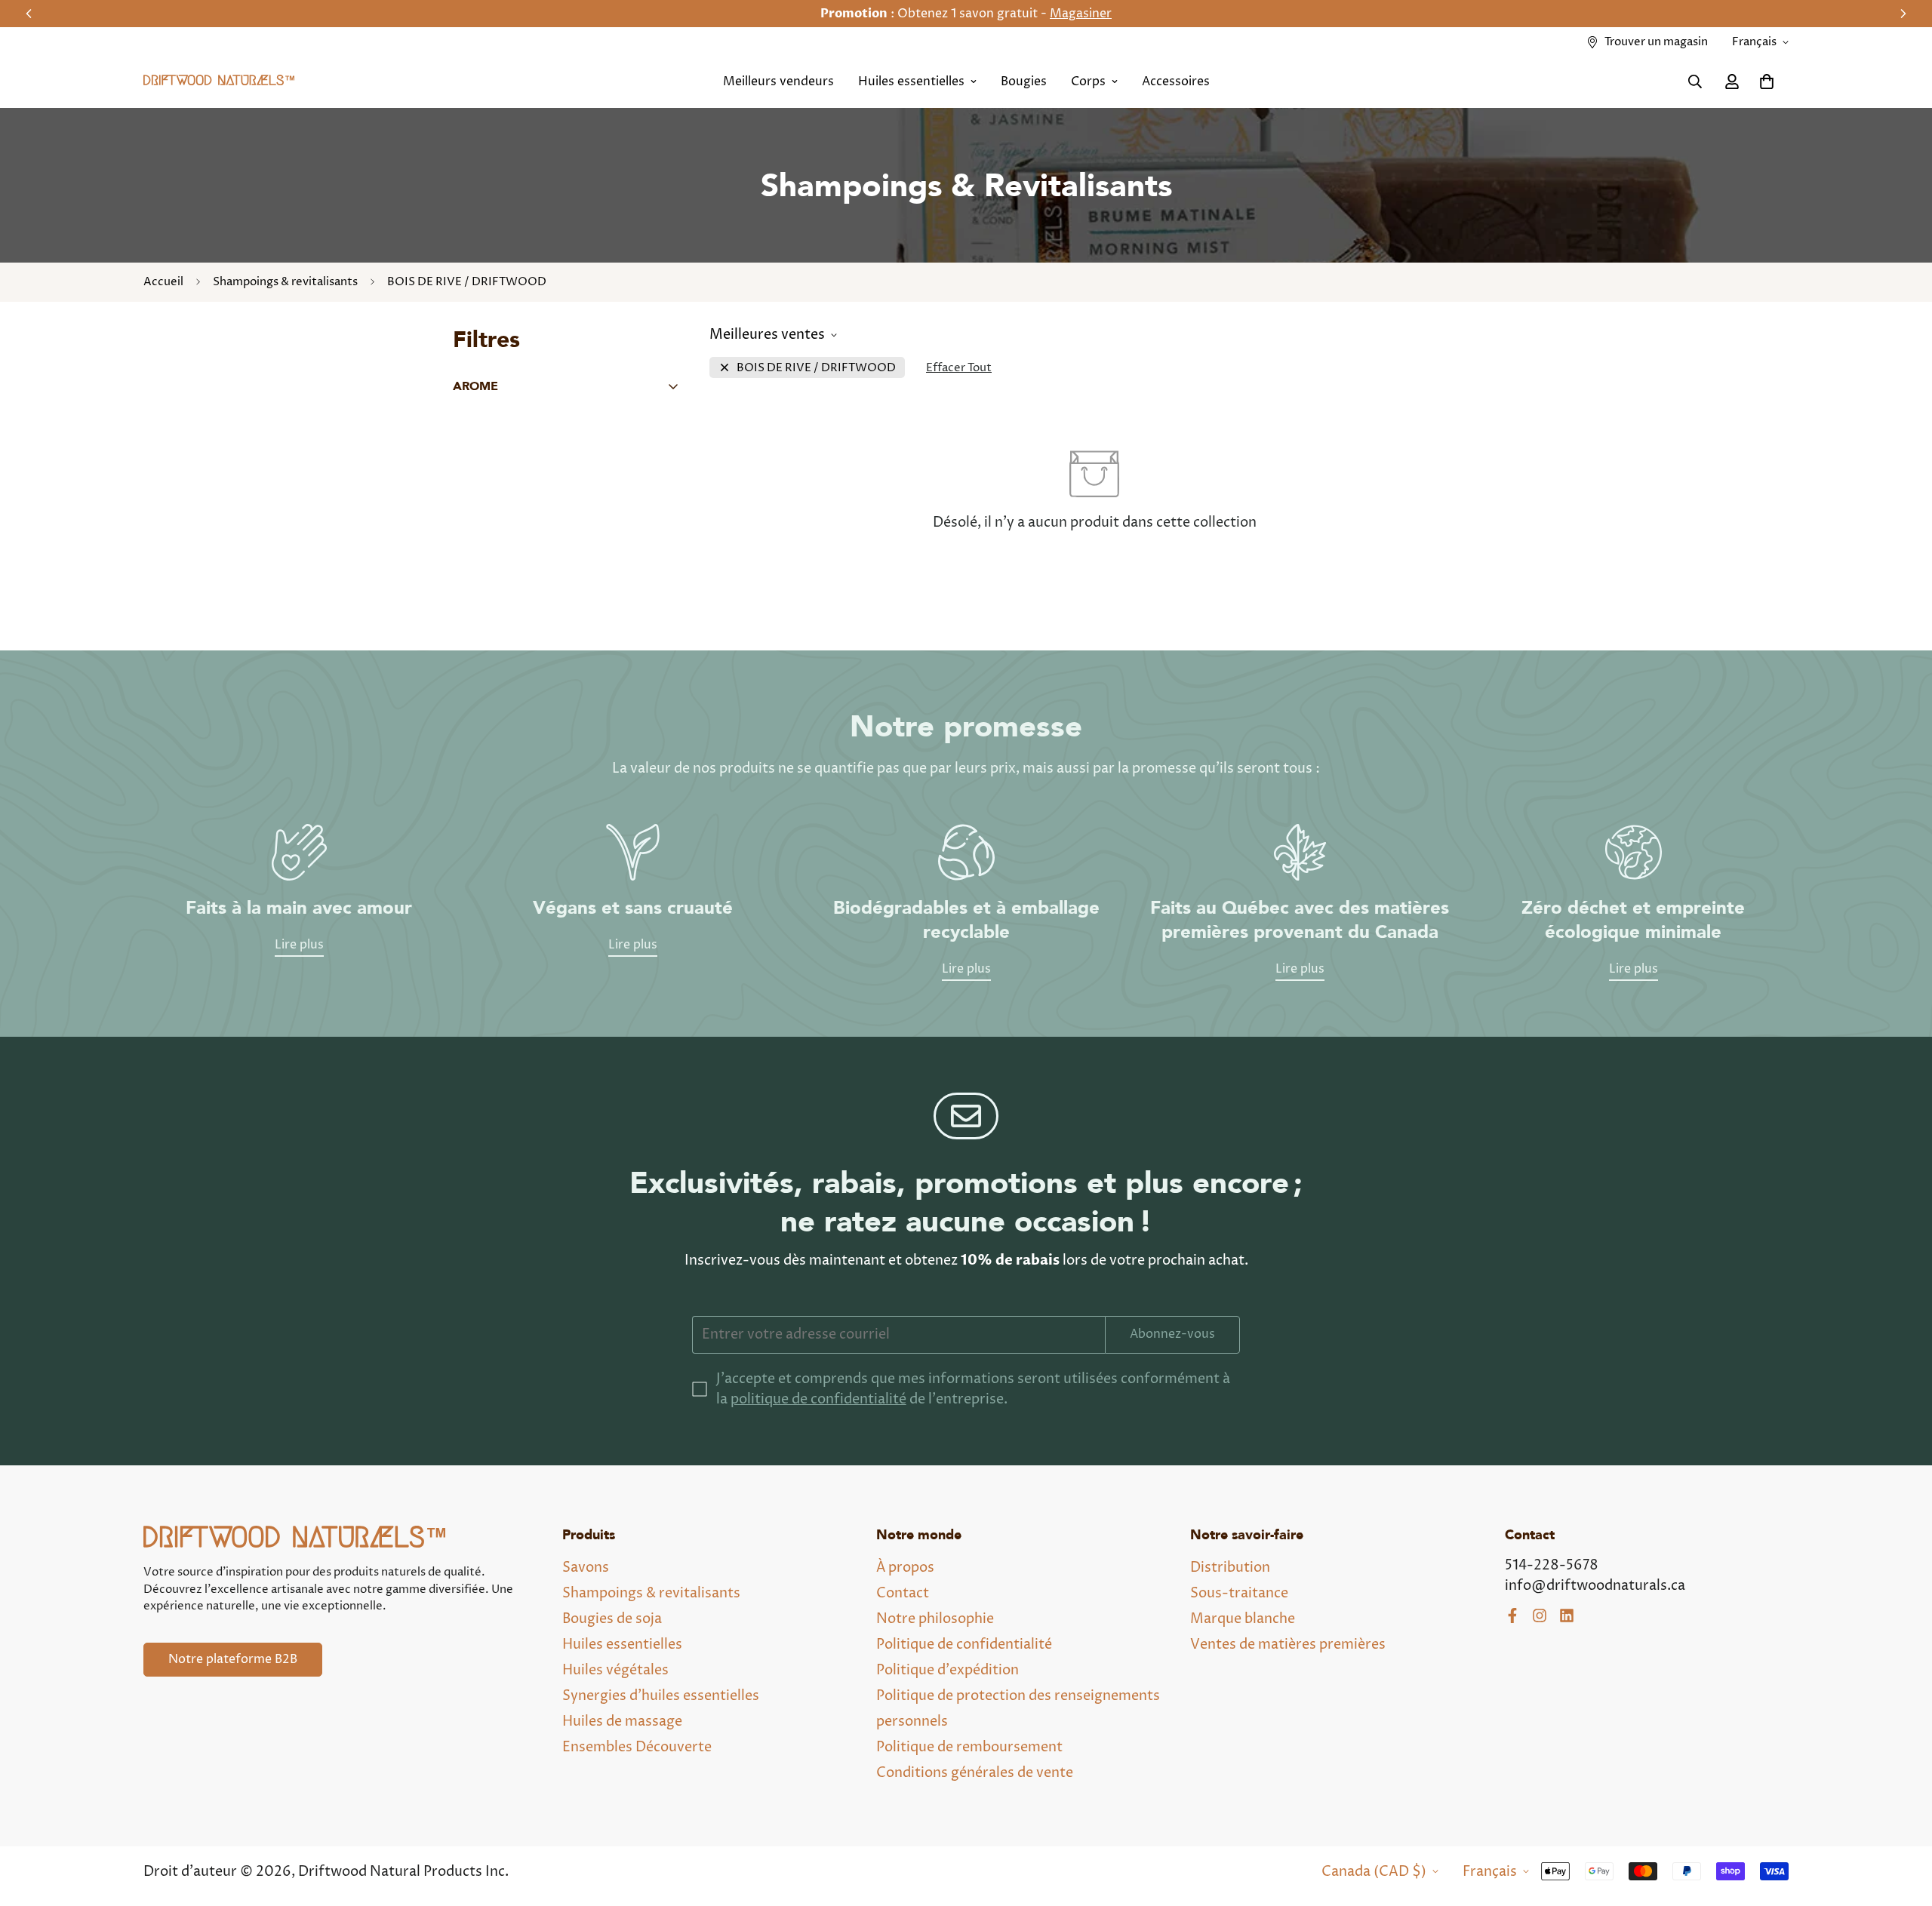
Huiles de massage (622, 1722)
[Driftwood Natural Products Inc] (219, 82)
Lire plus (299, 945)
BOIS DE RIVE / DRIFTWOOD (816, 368)
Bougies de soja (612, 1619)
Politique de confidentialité (964, 1645)
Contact (903, 1593)
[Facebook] (1512, 1615)
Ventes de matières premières (1288, 1645)
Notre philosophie (935, 1619)
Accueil (163, 282)
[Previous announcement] (29, 14)
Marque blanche (1243, 1619)
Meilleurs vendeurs (778, 81)
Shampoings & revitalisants (285, 282)
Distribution (1230, 1568)
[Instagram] (1540, 1615)
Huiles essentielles (911, 81)
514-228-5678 (1552, 1565)
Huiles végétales (615, 1670)
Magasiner (1081, 14)
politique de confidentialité (818, 1399)
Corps (1088, 81)
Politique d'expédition (948, 1670)
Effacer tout (959, 368)
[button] (1767, 81)
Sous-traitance (1239, 1593)
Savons (586, 1568)
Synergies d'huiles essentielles (661, 1696)
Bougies (1024, 81)
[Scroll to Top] (1903, 1824)
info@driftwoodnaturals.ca (1595, 1586)
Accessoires (1176, 81)
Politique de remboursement (969, 1747)
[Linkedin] (1567, 1615)
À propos (905, 1568)
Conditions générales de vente (975, 1773)
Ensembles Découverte (637, 1747)
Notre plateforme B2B (233, 1659)
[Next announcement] (1903, 14)
